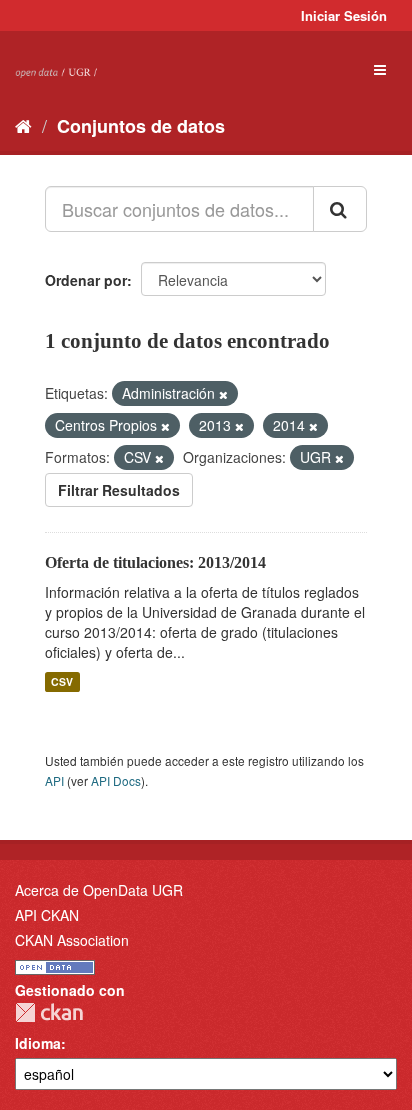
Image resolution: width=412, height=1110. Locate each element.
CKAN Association (72, 940)
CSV (62, 681)
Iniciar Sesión (344, 15)
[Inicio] (23, 125)
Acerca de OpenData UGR (99, 890)
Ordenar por (86, 280)
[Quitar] (223, 394)
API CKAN (47, 915)
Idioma (38, 1043)
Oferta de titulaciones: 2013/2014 (155, 562)
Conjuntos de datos (141, 126)
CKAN (49, 1012)
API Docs (116, 780)
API (54, 780)
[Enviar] (340, 209)
